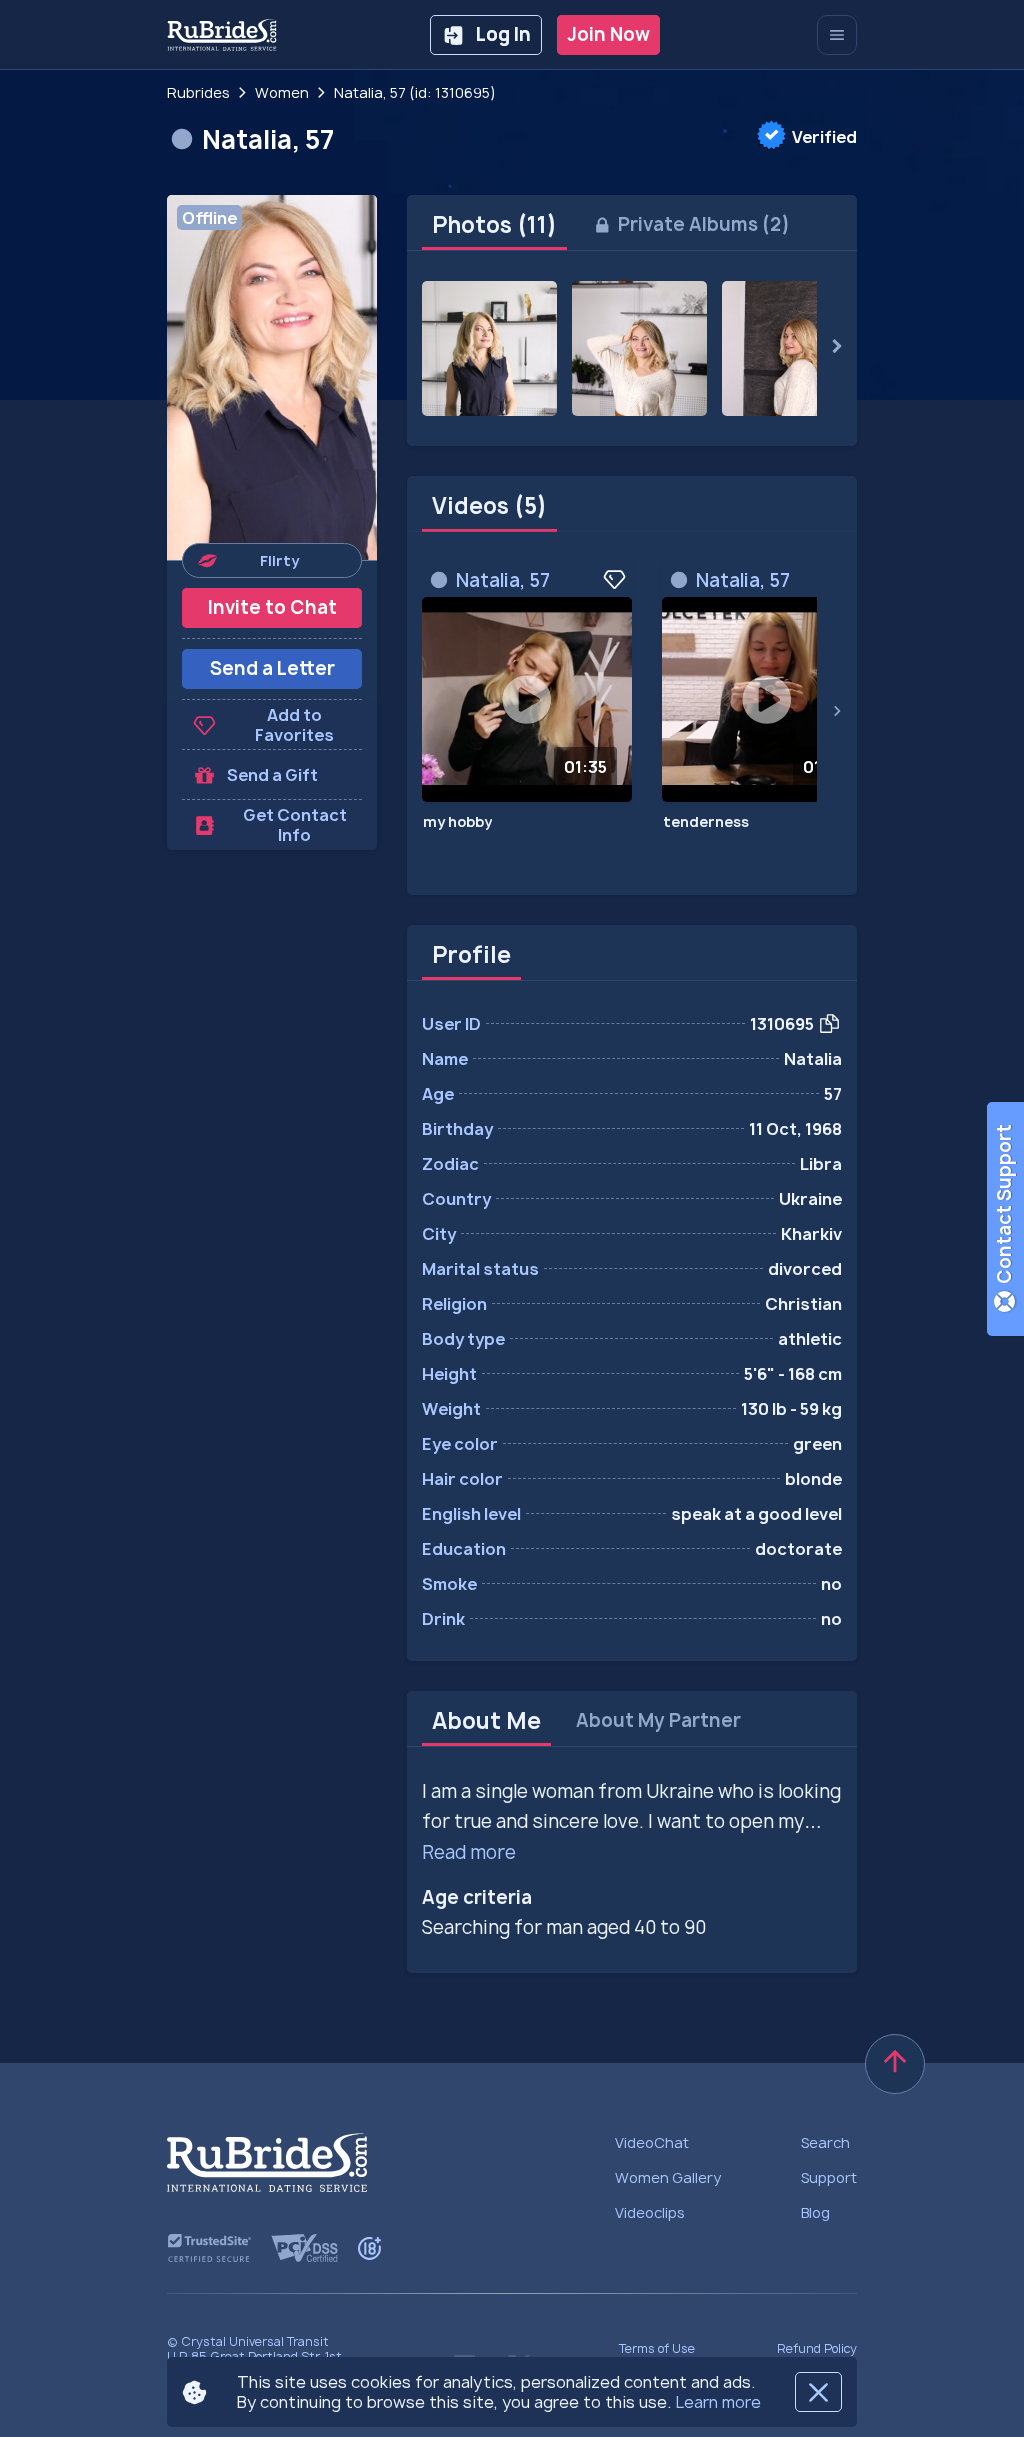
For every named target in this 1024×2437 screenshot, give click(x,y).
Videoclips (650, 2212)
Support (829, 2177)
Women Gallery (668, 2177)
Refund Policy (817, 2348)
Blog (815, 2212)
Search (825, 2142)
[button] (272, 377)
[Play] (527, 699)
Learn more (718, 2402)
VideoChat (652, 2142)
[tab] (494, 225)
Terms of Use (657, 2348)
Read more (469, 1852)
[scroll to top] (895, 2064)
